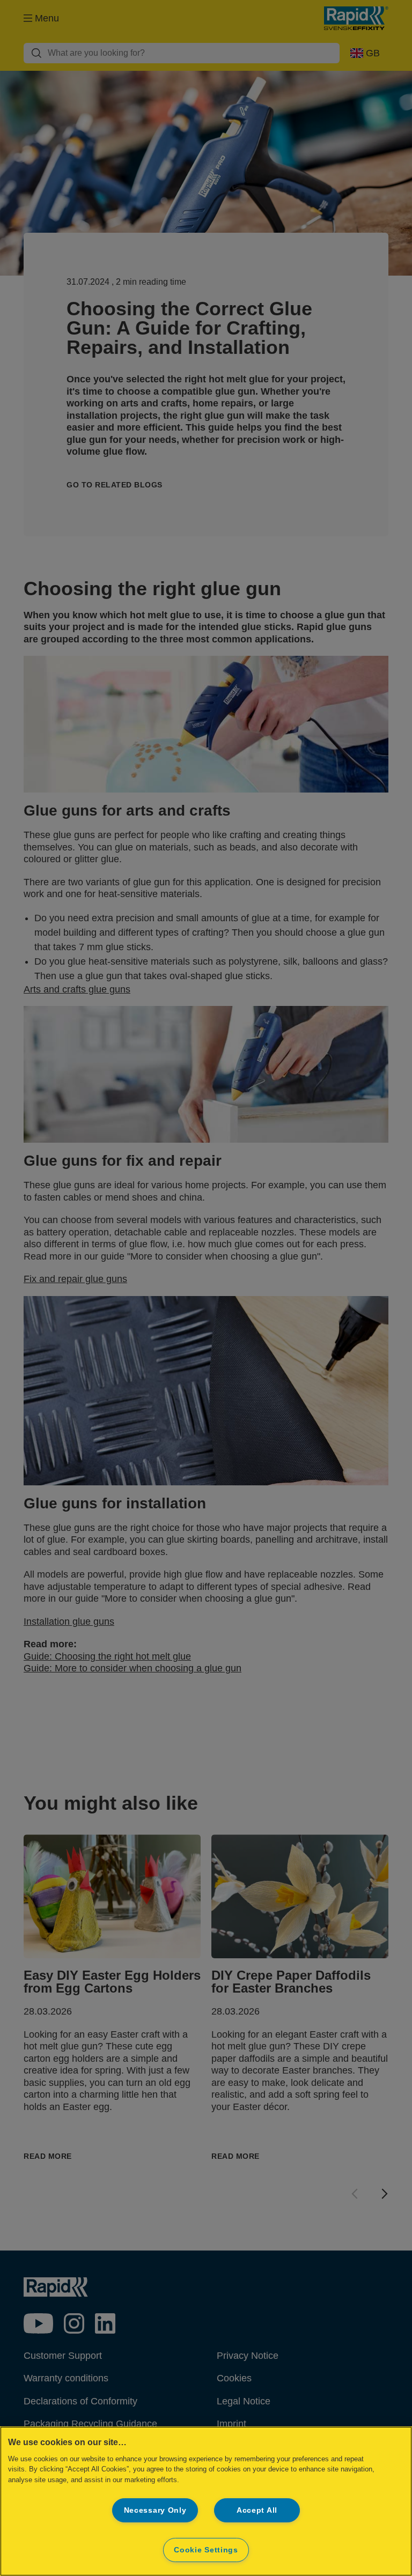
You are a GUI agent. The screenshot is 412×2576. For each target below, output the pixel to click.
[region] (206, 2501)
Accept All (257, 2510)
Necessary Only (155, 2510)
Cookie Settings (206, 2550)
